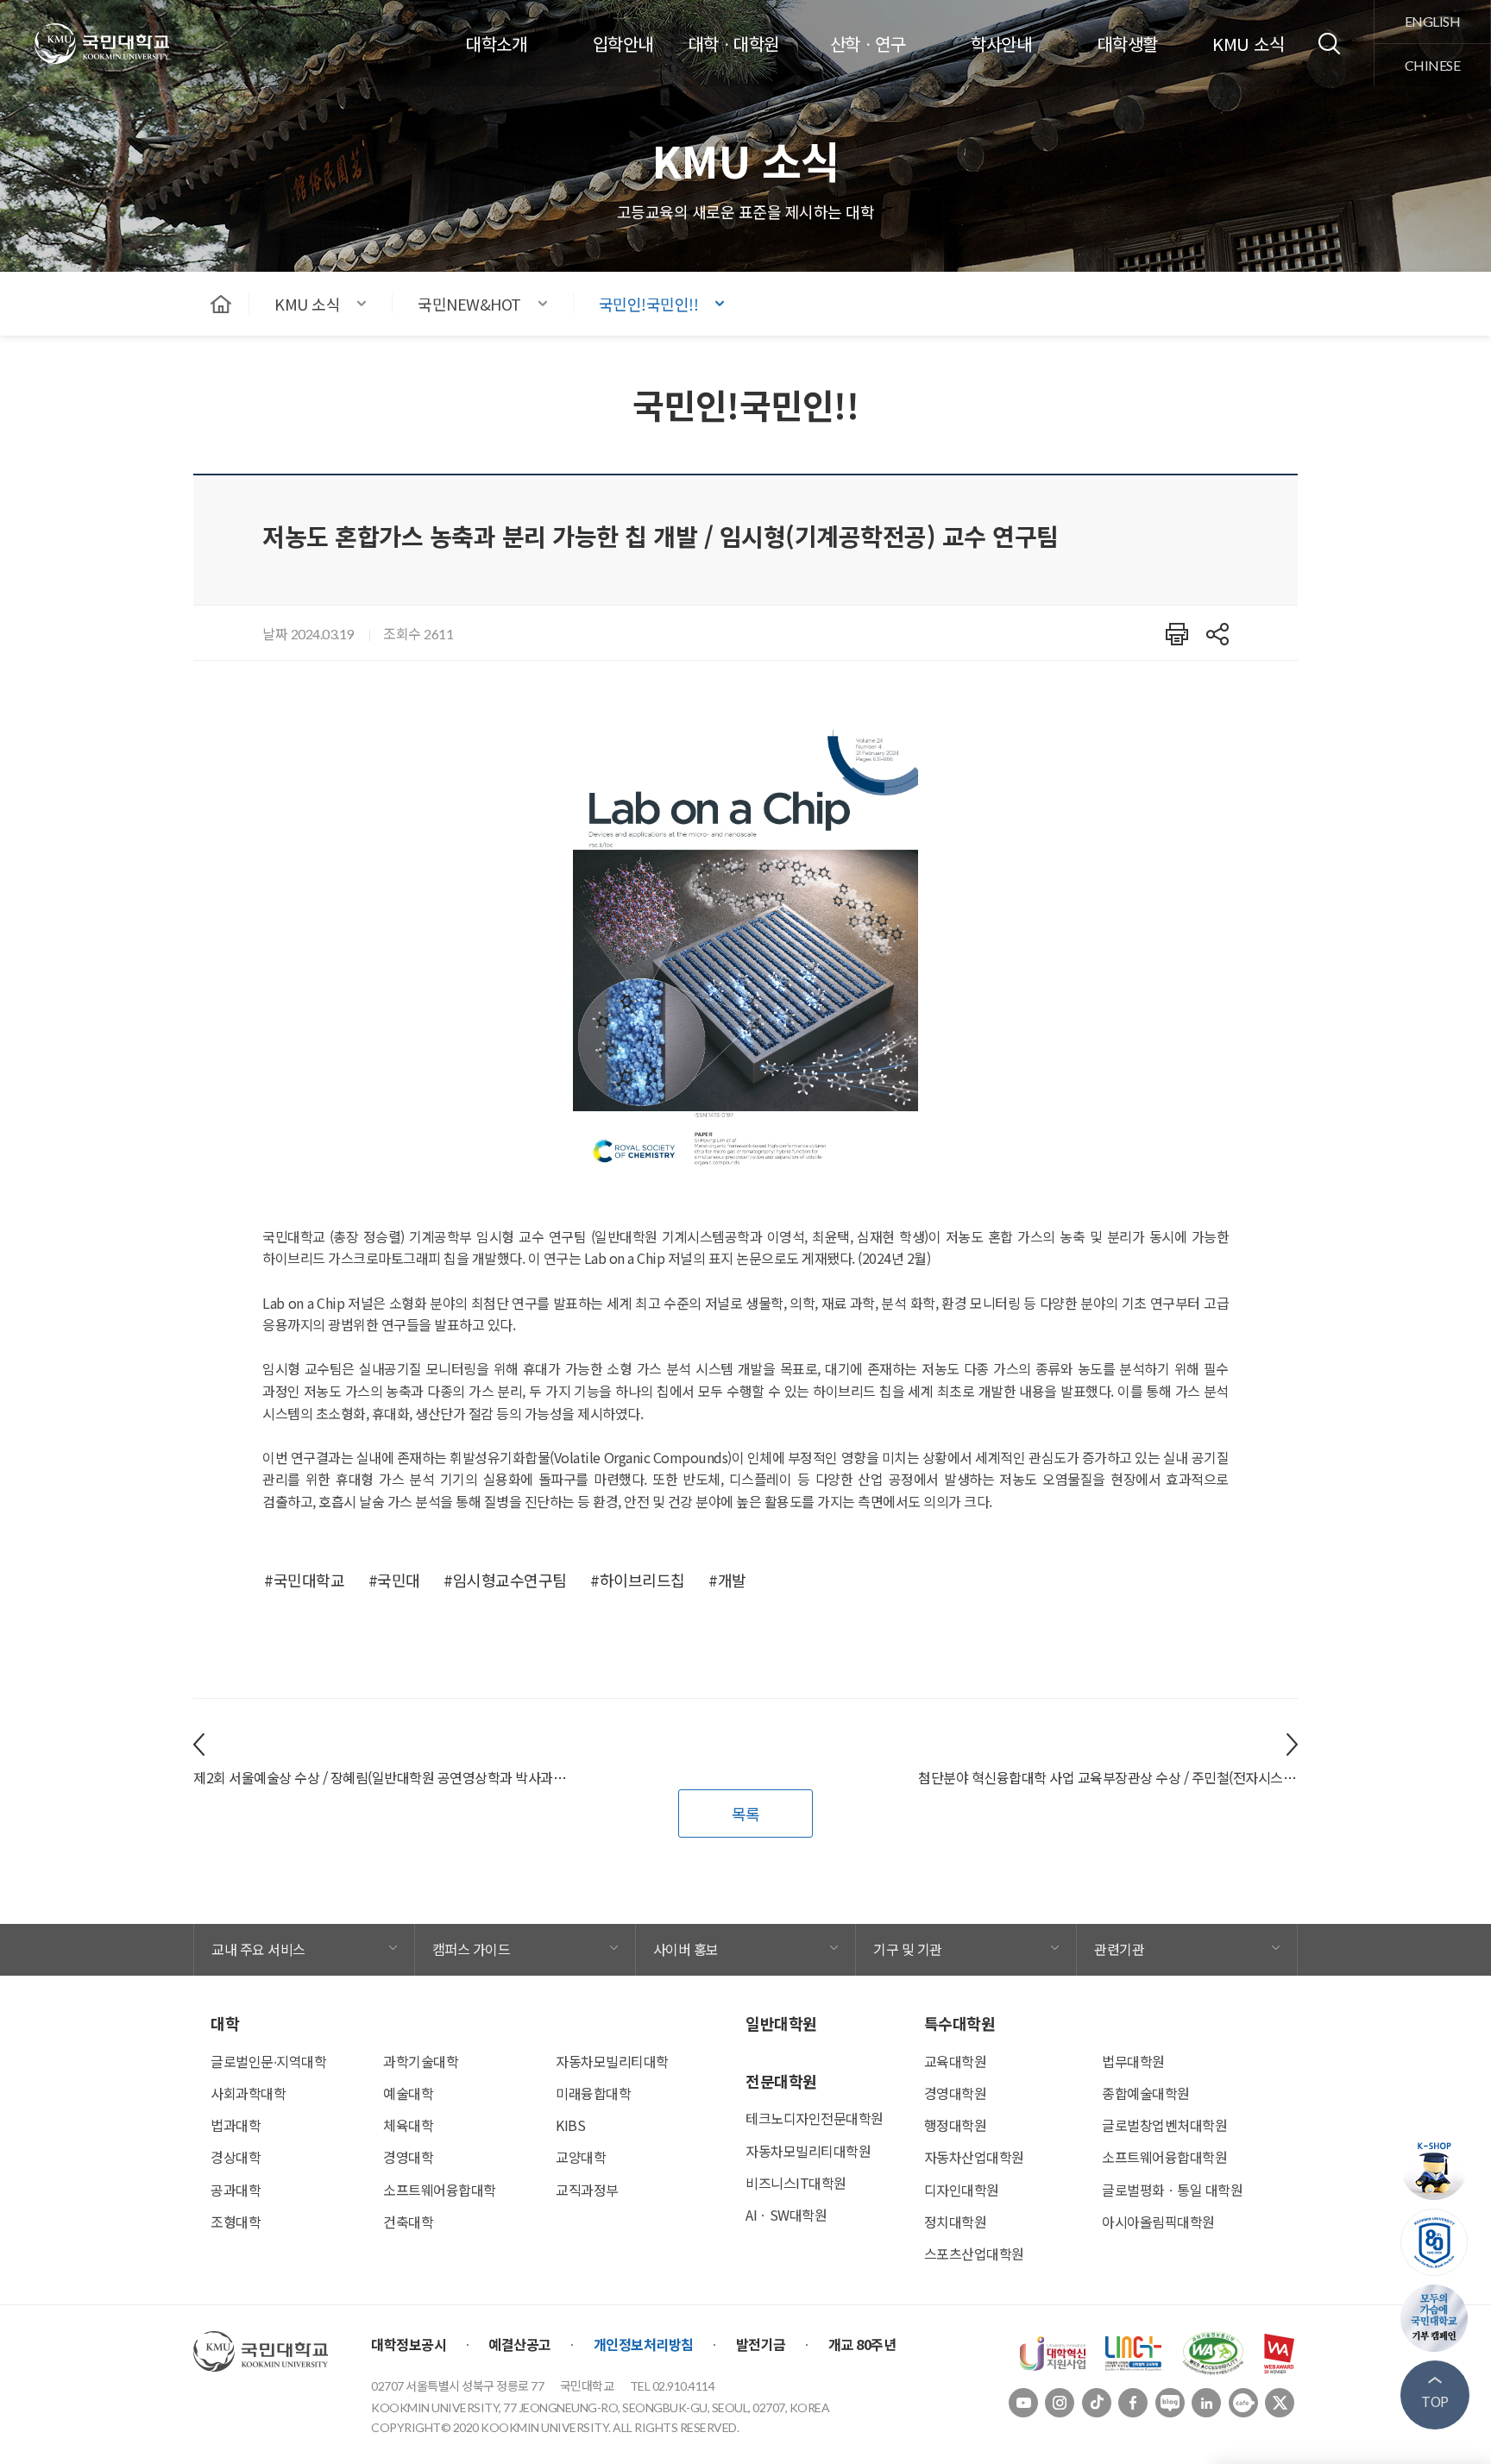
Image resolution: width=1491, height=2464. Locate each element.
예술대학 (408, 2093)
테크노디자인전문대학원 (815, 2118)
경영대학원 (956, 2093)
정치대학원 (956, 2222)
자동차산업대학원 (974, 2157)
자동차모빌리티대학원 (808, 2151)
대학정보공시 (409, 2344)
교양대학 (581, 2157)
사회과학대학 (248, 2093)
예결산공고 (520, 2344)
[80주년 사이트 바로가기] (1435, 2242)
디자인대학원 (962, 2190)
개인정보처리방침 (644, 2344)
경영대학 (408, 2157)
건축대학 (408, 2222)
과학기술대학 (421, 2061)
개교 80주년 (862, 2344)
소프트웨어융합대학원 (1164, 2157)
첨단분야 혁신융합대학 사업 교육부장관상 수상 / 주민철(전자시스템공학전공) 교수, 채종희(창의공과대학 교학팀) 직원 (1108, 1777)
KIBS (570, 2125)
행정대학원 (956, 2125)
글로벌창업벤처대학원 (1164, 2125)
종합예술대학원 (1146, 2093)
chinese (1433, 65)
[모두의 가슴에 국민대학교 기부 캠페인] (1435, 2318)
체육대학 (408, 2125)
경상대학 (236, 2157)
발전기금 (761, 2344)
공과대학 (236, 2190)
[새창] (1053, 2351)
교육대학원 (956, 2061)
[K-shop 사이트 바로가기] (1435, 2166)
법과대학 (236, 2125)
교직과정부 (587, 2190)
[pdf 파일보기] (1213, 2351)
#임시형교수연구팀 (505, 1580)
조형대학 (236, 2222)
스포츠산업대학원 (974, 2253)
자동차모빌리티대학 (612, 2061)
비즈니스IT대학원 (796, 2183)
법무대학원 (1133, 2061)
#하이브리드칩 (638, 1580)
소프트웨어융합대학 (440, 2190)
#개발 (727, 1580)
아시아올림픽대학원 (1158, 2222)
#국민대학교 (304, 1580)
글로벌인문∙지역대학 (268, 2061)
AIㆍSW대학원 (786, 2215)
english (1433, 21)
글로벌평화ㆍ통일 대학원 (1172, 2190)
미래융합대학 (593, 2093)
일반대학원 (781, 2023)
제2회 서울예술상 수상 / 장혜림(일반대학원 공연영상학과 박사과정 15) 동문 (383, 1777)
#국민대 (394, 1580)
